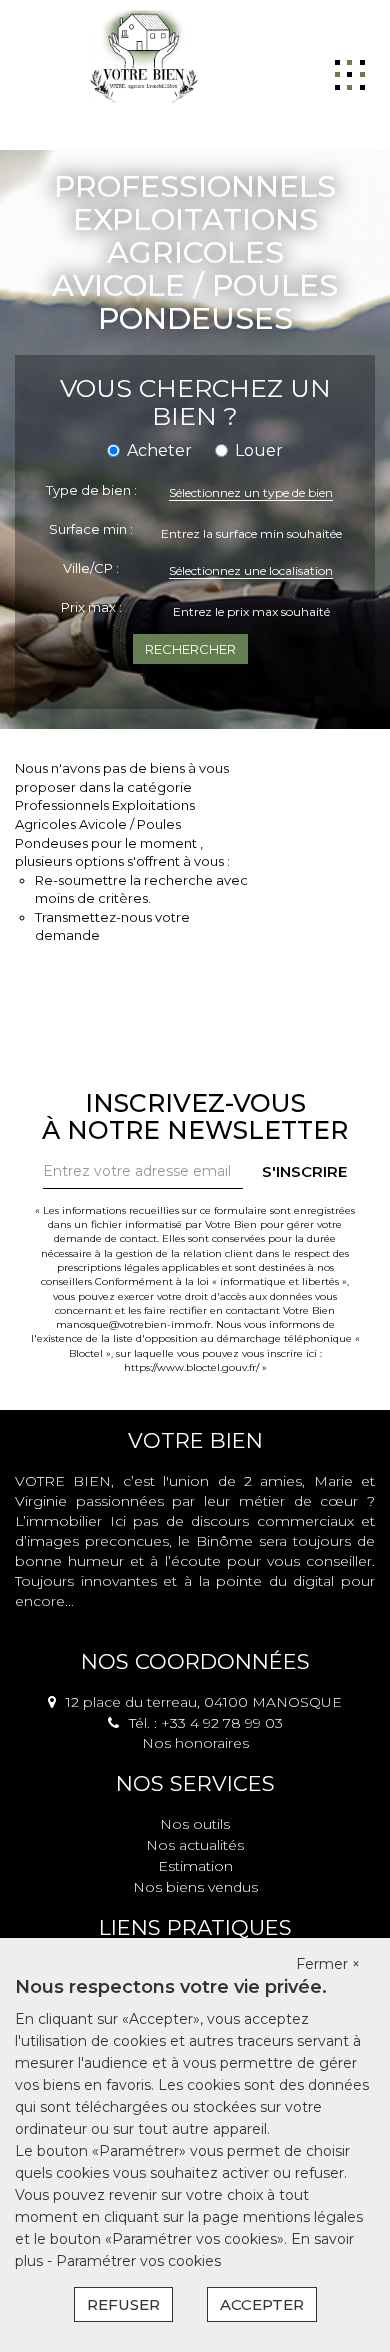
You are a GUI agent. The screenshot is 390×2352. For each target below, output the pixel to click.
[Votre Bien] (143, 55)
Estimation (195, 1866)
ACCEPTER (262, 2304)
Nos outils (195, 1824)
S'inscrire (304, 1171)
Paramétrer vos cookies (138, 2261)
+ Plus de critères (195, 675)
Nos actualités (195, 1845)
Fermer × (328, 1964)
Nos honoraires (195, 1743)
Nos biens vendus (195, 1887)
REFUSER (123, 2304)
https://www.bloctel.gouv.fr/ (191, 1367)
